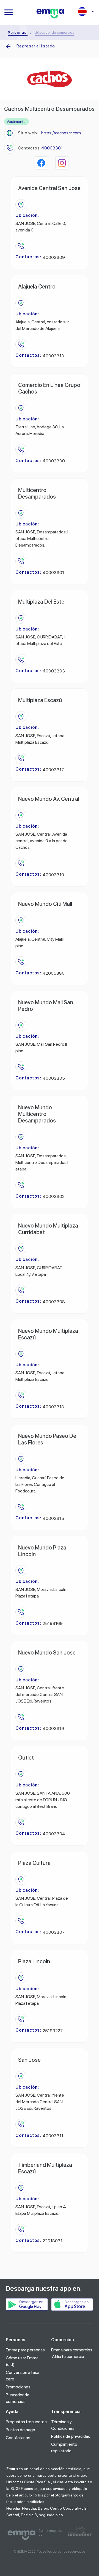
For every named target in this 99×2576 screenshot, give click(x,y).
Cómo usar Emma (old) (22, 2361)
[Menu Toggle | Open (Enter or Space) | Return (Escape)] (9, 12)
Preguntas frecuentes (26, 2422)
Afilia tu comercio (68, 2356)
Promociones (18, 2387)
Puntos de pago (20, 2430)
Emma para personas (25, 2350)
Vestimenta (16, 121)
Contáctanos (18, 2438)
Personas (17, 32)
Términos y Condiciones (63, 2425)
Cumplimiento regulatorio (64, 2448)
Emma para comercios (72, 2350)
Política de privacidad (71, 2436)
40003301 (52, 148)
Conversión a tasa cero (23, 2376)
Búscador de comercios (18, 2398)
